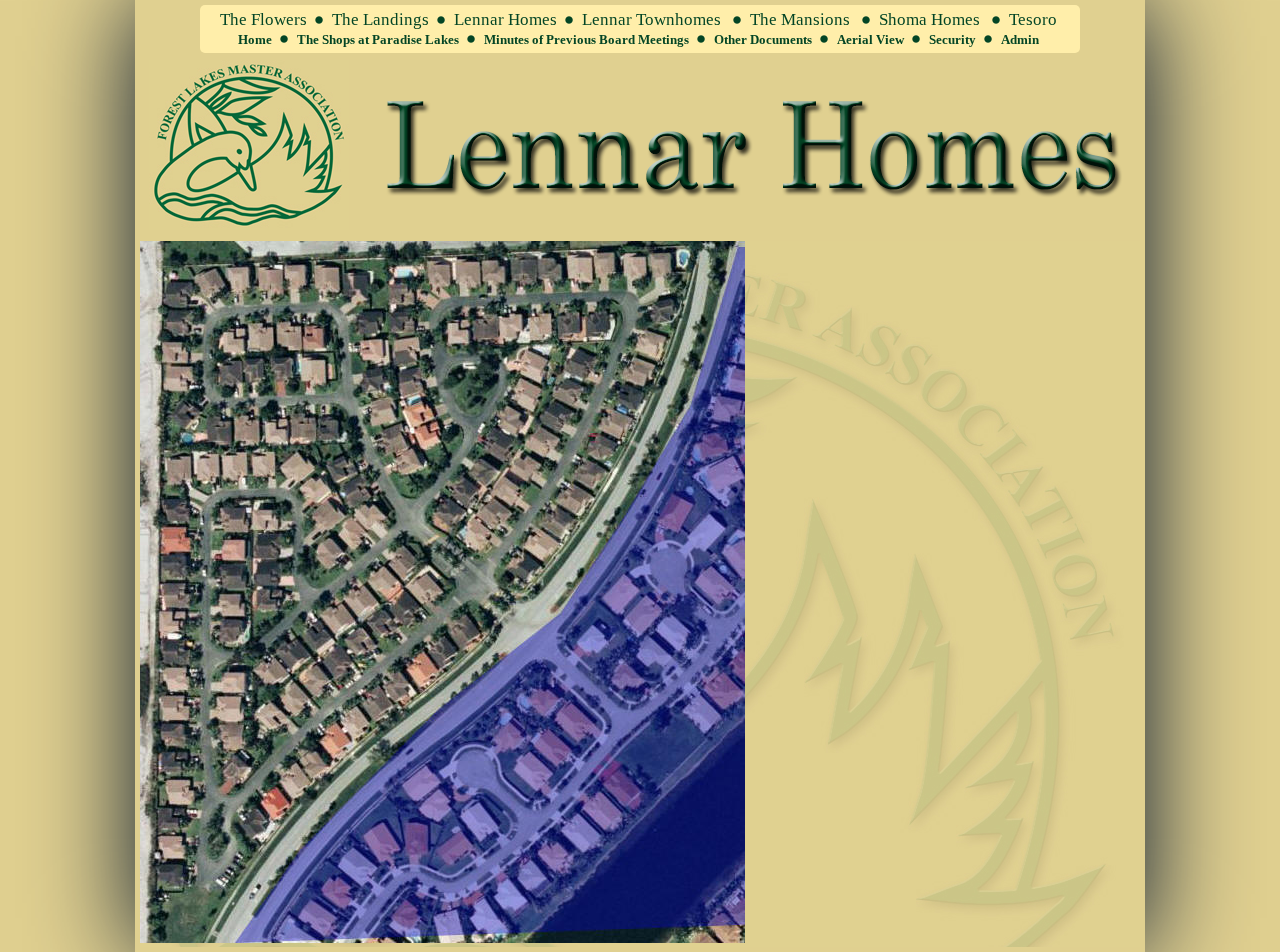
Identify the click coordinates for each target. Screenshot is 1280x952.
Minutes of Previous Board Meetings (586, 39)
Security (952, 39)
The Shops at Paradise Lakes (378, 39)
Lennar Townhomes (651, 19)
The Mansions (800, 19)
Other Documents (763, 39)
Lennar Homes (505, 19)
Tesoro (1033, 19)
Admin (1020, 39)
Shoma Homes (929, 19)
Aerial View (870, 39)
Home (255, 39)
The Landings (380, 19)
